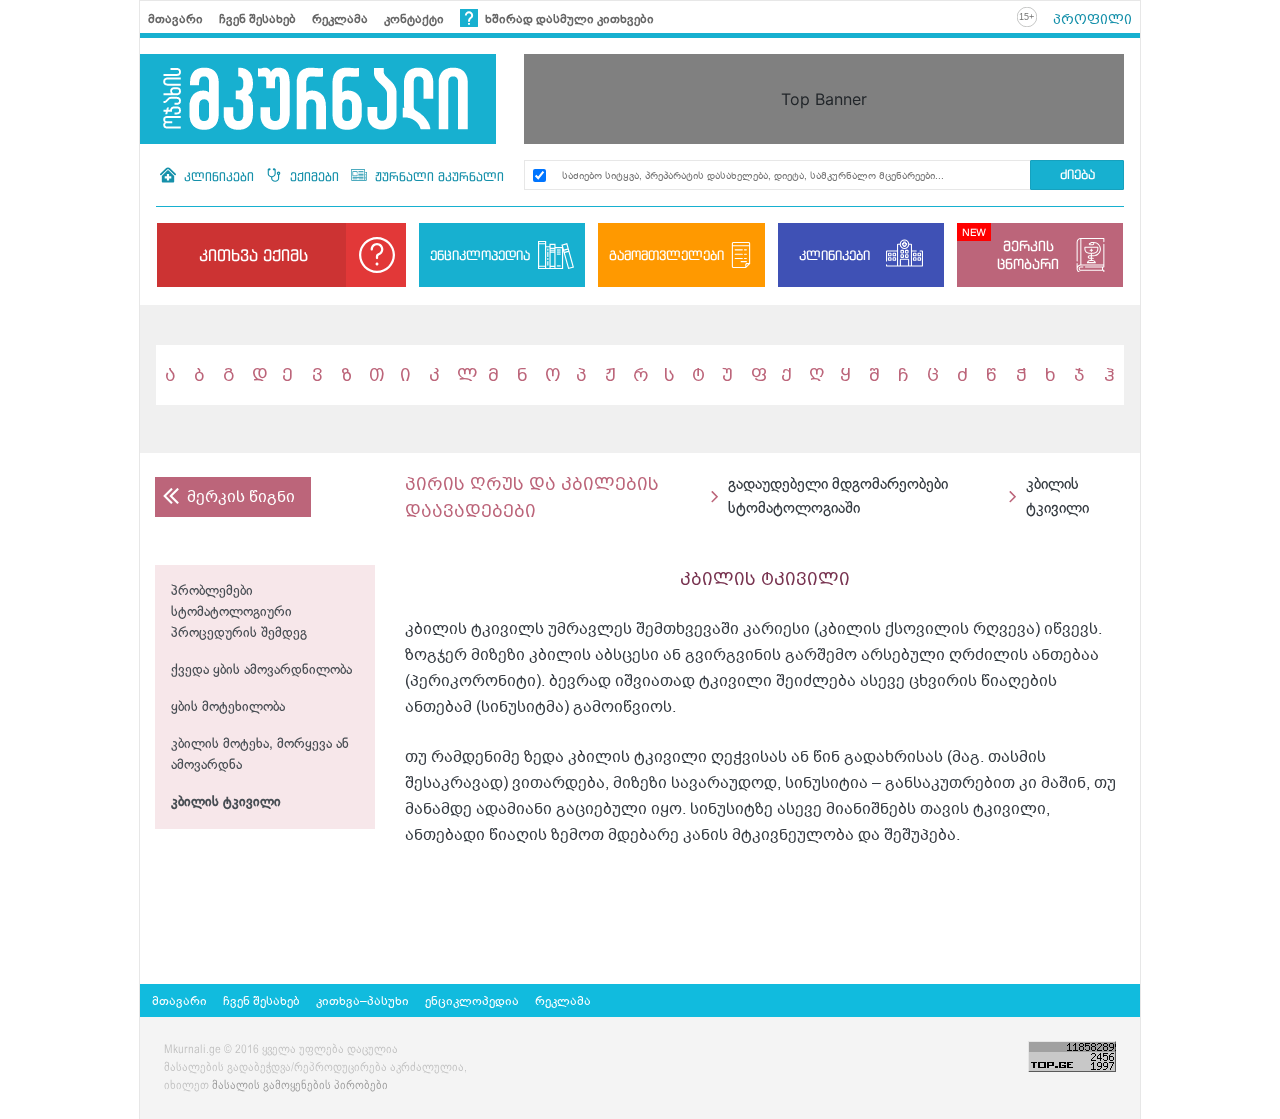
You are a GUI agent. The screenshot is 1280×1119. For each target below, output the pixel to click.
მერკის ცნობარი (1028, 254)
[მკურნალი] (318, 99)
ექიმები (314, 176)
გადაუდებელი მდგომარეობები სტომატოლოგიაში (838, 496)
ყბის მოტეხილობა (228, 707)
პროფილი (1092, 19)
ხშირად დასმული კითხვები (568, 19)
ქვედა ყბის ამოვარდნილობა (261, 670)
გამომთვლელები (666, 255)
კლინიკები (219, 176)
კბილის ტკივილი (226, 802)
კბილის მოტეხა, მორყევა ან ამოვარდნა (260, 755)
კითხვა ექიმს (253, 255)
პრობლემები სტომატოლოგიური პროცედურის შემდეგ (239, 612)
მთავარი (175, 19)
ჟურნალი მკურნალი (437, 176)
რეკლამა (340, 19)
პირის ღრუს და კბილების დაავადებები (532, 497)
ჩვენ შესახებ (257, 19)
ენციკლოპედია (480, 255)
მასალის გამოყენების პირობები (300, 1086)
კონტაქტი (414, 19)
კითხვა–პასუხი (362, 1001)
